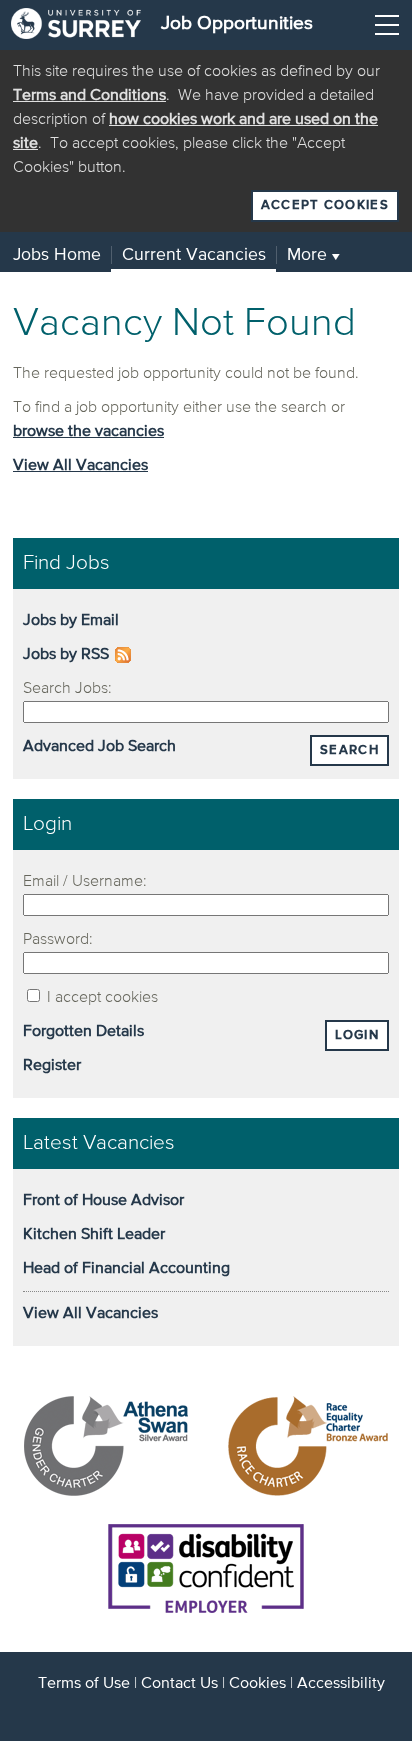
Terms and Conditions (89, 96)
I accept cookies (100, 998)
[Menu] (387, 25)
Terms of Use (84, 1684)
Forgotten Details (83, 1032)
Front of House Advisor (103, 1201)
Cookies (257, 1684)
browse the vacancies (88, 432)
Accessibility (341, 1684)
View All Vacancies (80, 466)
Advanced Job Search (99, 747)
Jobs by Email (71, 621)
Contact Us (179, 1684)
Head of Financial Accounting (126, 1269)
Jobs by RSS (66, 655)
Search (349, 750)
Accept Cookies (325, 205)
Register (52, 1066)
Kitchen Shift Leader (94, 1235)
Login (357, 1035)
